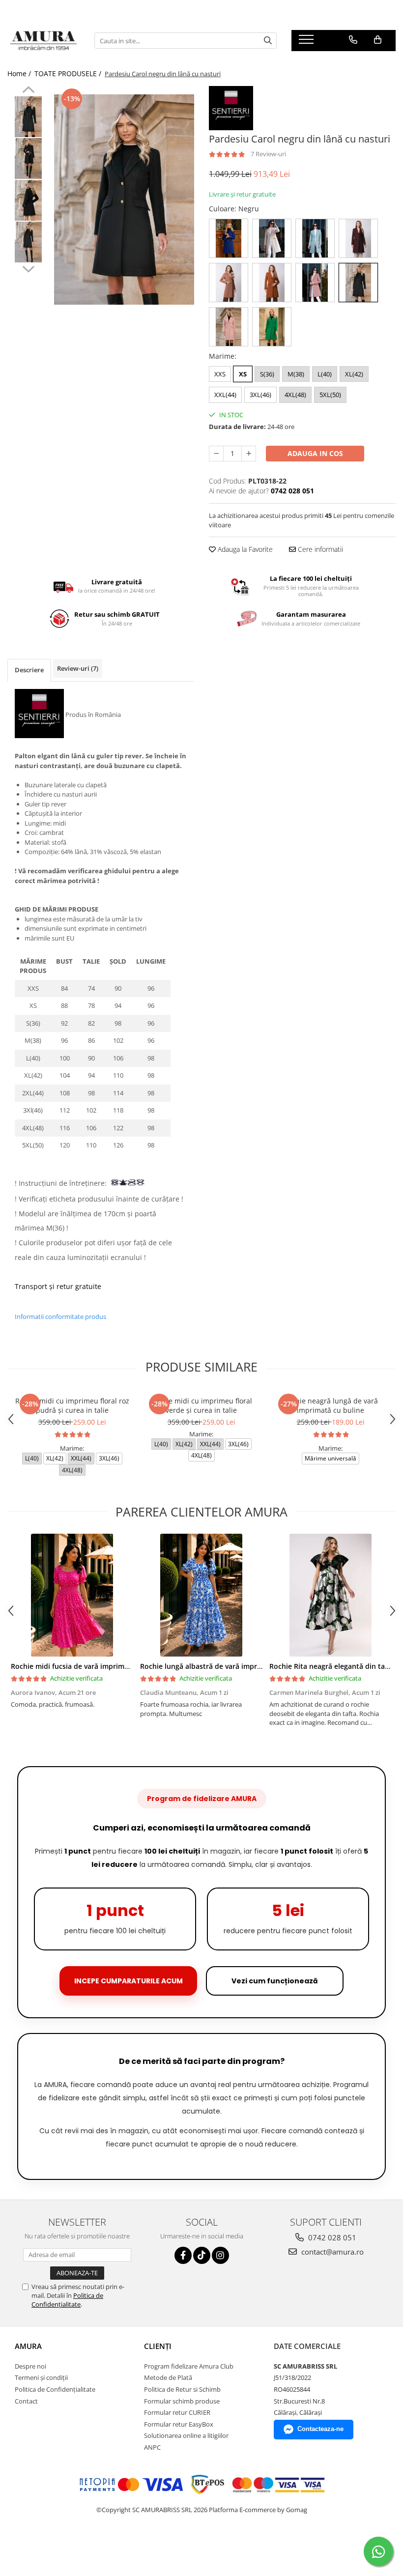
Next (28, 268)
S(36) (267, 374)
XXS (220, 374)
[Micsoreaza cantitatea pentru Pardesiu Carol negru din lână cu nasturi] (216, 454)
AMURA (28, 2346)
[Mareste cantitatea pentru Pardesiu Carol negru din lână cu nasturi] (249, 454)
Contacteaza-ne (320, 2429)
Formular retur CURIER (177, 2412)
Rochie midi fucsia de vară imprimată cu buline (89, 1666)
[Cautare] (268, 41)
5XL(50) (330, 395)
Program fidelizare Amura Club (189, 2366)
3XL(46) (260, 395)
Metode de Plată (168, 2377)
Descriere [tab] (29, 670)
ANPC (152, 2447)
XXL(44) (225, 395)
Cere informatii (319, 549)
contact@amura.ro (331, 2252)
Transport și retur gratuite (58, 1286)
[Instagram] (220, 2255)
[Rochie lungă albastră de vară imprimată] (201, 1595)
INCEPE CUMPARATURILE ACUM (129, 1981)
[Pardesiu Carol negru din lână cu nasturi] (124, 200)
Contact (26, 2401)
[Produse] (307, 42)
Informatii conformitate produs (60, 1317)
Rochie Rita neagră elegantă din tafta (332, 1666)
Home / (20, 73)
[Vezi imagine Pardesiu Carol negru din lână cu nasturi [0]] (28, 117)
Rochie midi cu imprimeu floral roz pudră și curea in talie (72, 1405)
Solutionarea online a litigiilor (186, 2435)
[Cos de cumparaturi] (378, 40)
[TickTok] (202, 2255)
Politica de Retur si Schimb (182, 2389)
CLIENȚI (158, 2346)
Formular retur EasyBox (179, 2424)
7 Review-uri (268, 154)
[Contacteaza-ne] (353, 40)
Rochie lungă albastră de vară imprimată (208, 1666)
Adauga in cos (315, 453)
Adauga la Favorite (244, 549)
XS (243, 374)
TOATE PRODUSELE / (69, 73)
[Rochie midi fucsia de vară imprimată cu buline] (72, 1595)
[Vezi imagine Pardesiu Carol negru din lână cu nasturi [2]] (28, 200)
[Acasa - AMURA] (43, 41)
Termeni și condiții (41, 2377)
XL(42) (354, 374)
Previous (28, 91)
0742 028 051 (331, 2237)
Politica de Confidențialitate (67, 2300)
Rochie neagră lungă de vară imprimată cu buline (331, 1405)
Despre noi (30, 2366)
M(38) (296, 374)
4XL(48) (295, 395)
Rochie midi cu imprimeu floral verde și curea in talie (201, 1405)
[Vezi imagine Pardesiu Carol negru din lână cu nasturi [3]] (28, 242)
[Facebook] (183, 2255)
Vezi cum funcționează (275, 1981)
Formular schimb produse (182, 2401)
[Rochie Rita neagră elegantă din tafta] (331, 1595)
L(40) (325, 374)
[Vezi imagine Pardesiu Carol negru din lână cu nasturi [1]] (28, 158)
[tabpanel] (124, 200)
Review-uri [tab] (78, 668)
